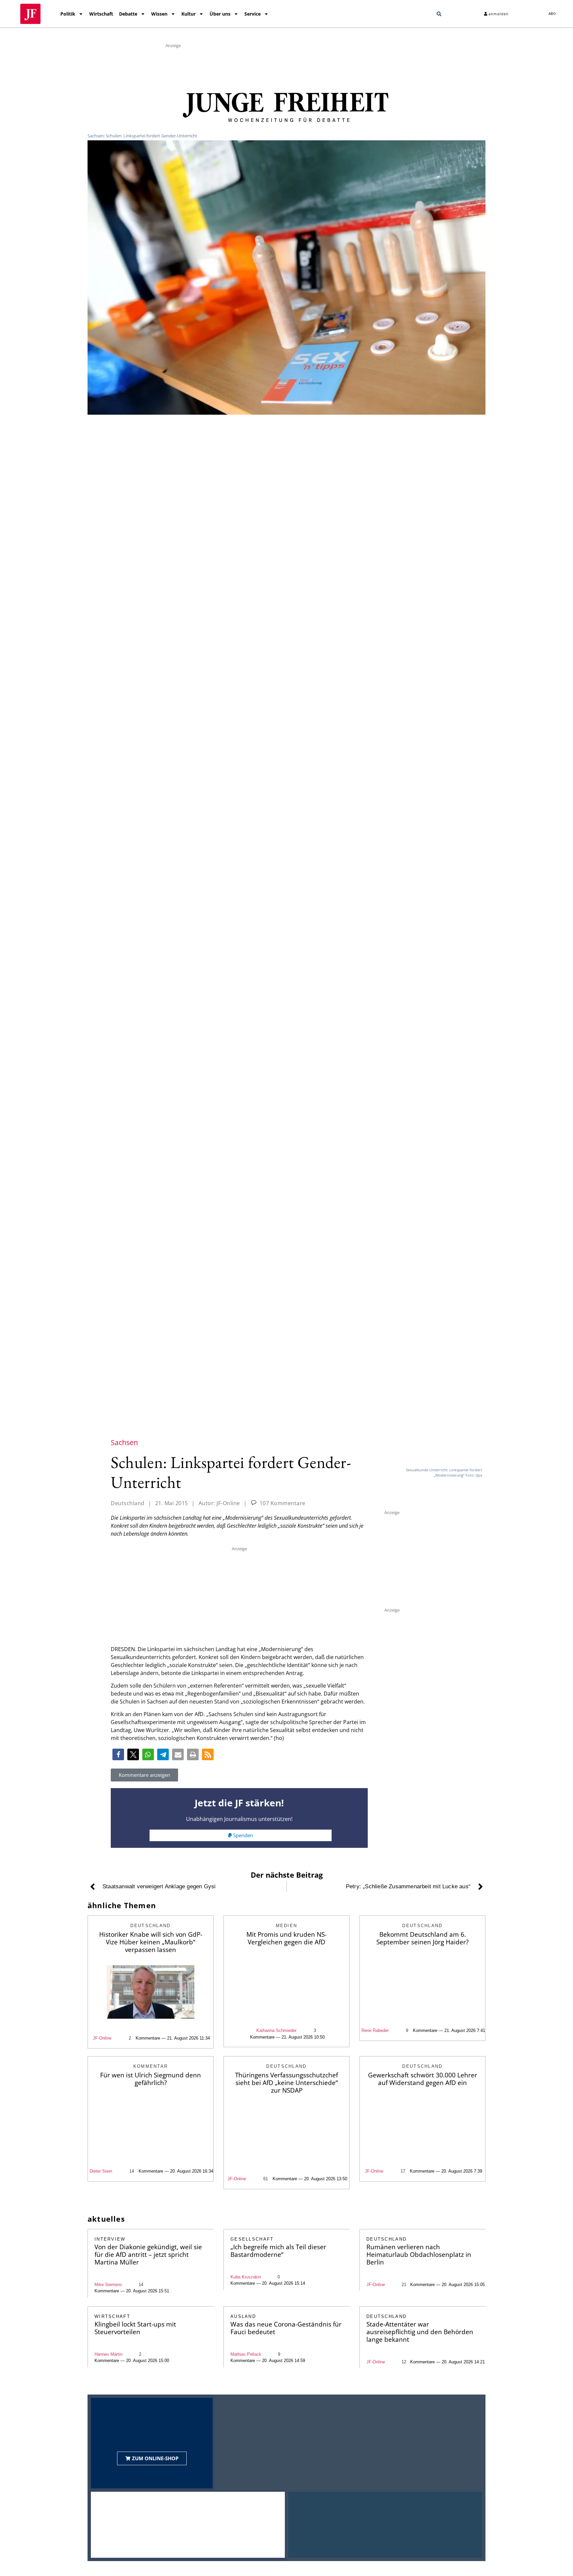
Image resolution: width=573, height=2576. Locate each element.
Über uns (220, 14)
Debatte (128, 14)
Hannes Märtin (108, 2354)
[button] (439, 14)
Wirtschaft (101, 14)
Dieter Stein (101, 2171)
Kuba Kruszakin (246, 2277)
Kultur (189, 14)
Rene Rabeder (375, 2030)
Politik (68, 14)
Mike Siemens (108, 2285)
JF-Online (102, 2038)
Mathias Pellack (246, 2354)
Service (253, 14)
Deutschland (128, 1503)
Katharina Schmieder (276, 2030)
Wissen (159, 14)
